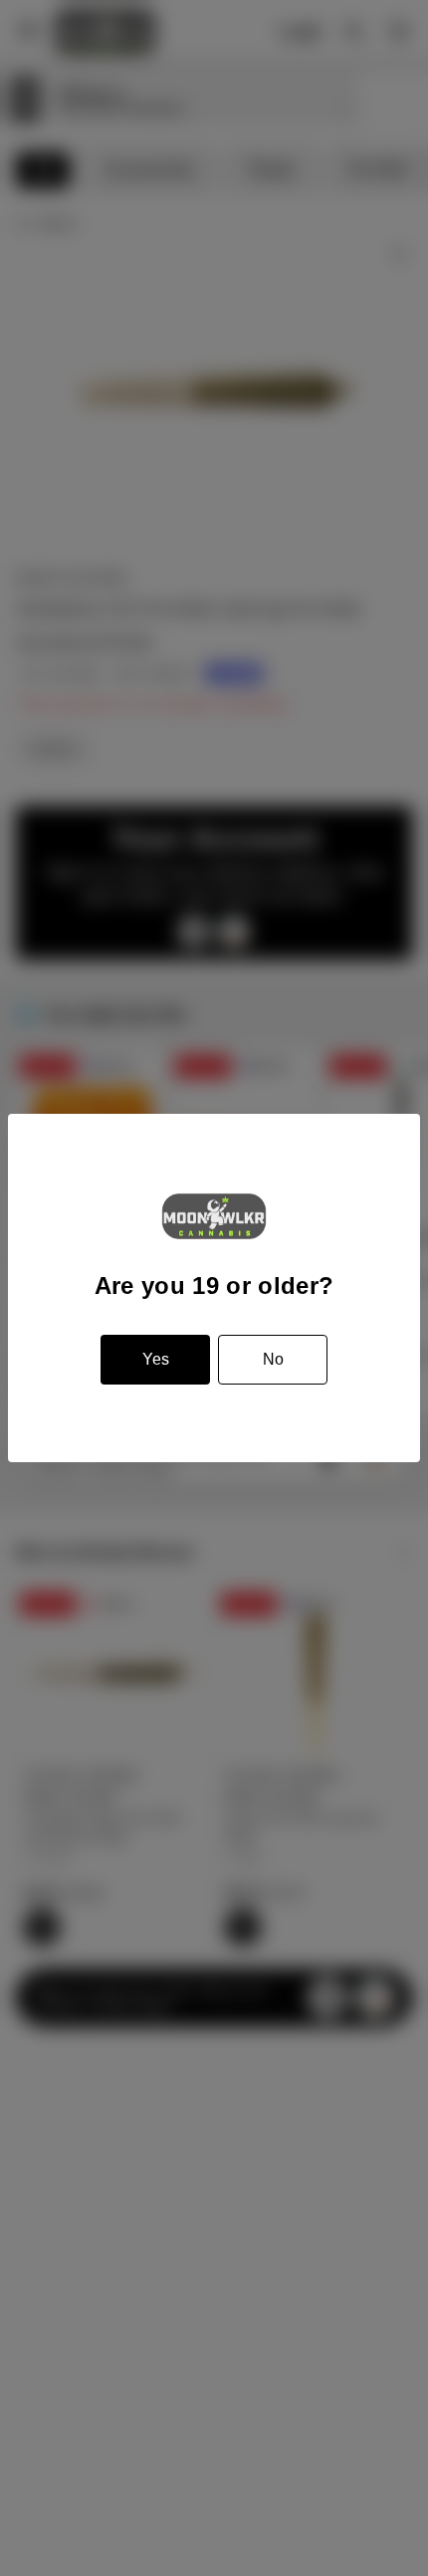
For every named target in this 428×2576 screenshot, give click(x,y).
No (273, 1359)
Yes (156, 1359)
